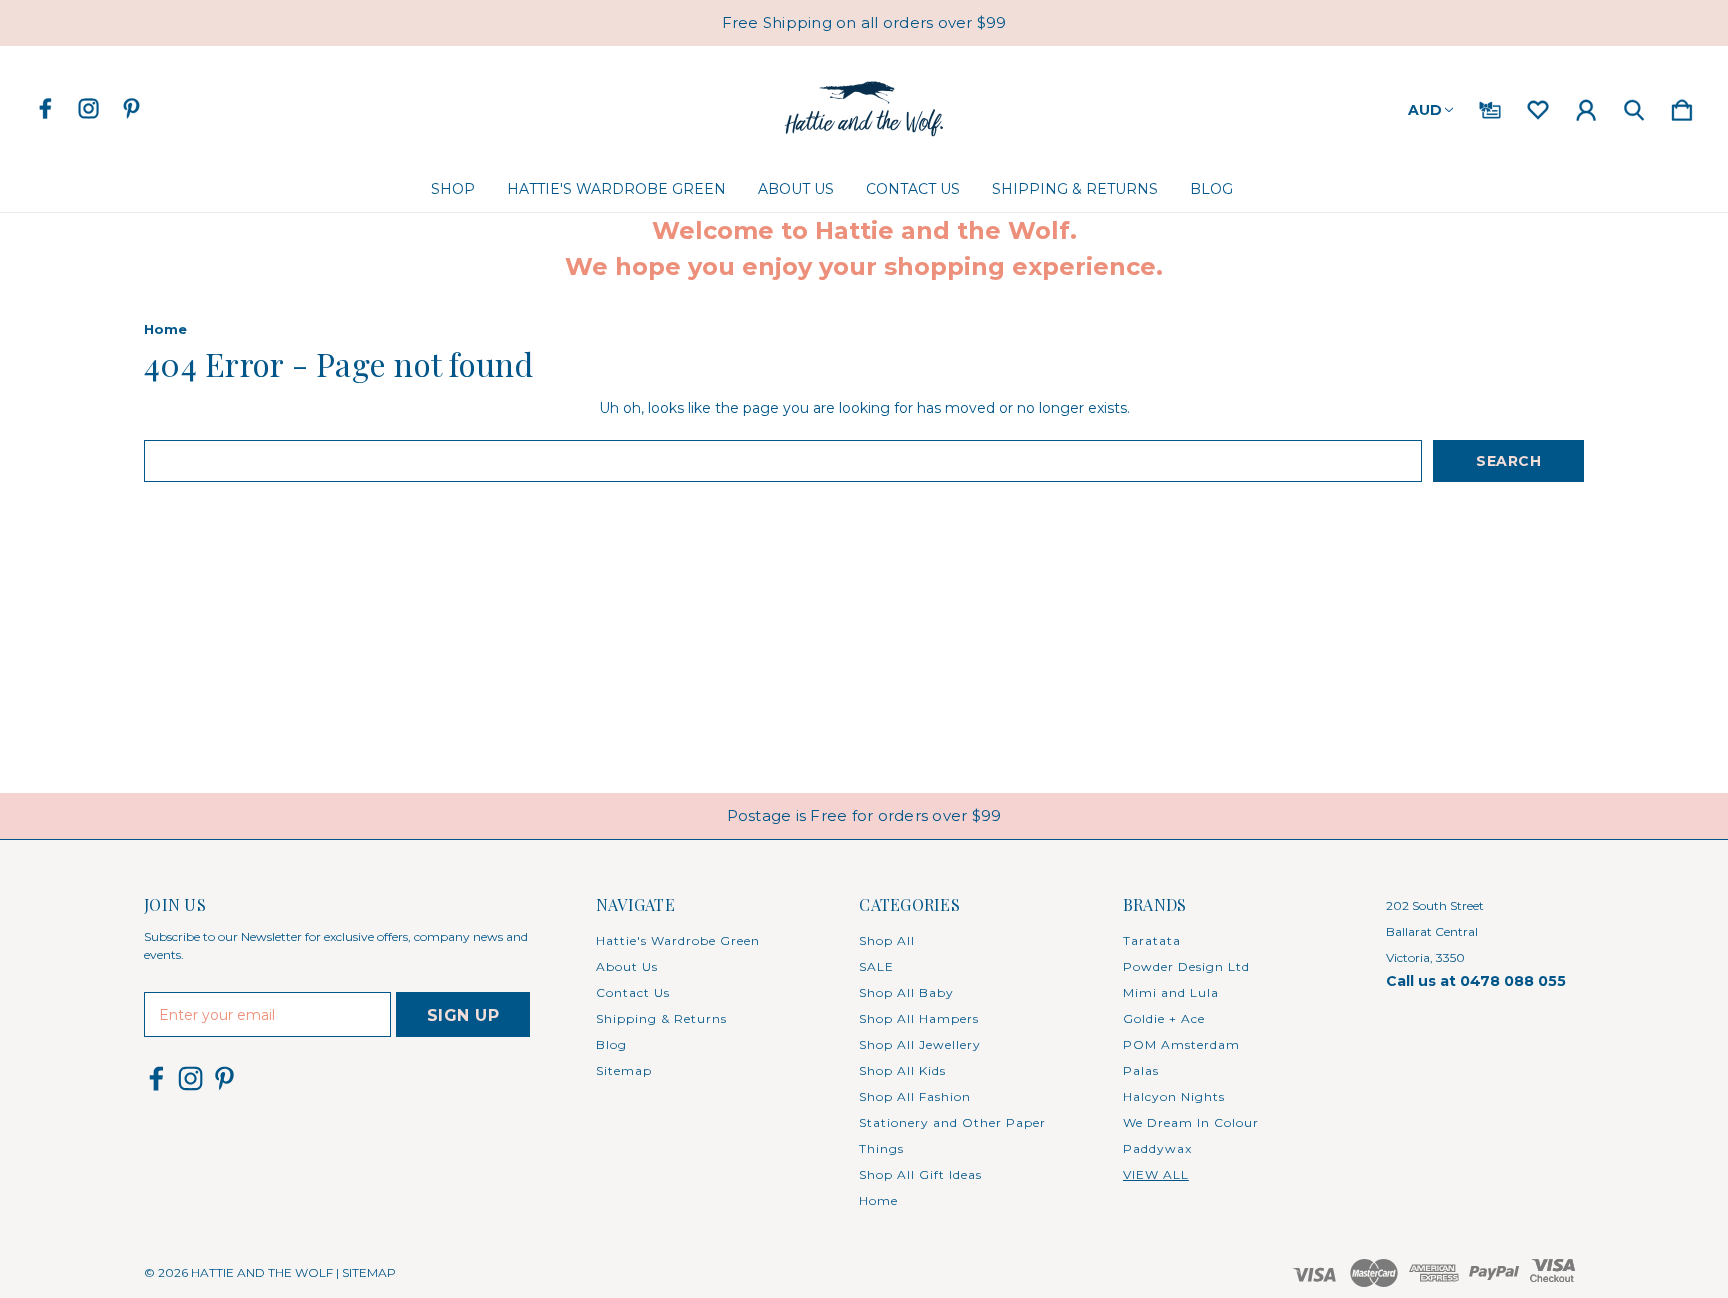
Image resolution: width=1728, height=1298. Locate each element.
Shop (453, 189)
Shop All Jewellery (920, 1044)
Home (878, 1200)
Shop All (887, 940)
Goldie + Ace (1164, 1018)
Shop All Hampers (919, 1018)
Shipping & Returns (1075, 189)
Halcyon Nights (1174, 1096)
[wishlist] (1538, 106)
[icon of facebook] (45, 108)
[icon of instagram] (88, 108)
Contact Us (913, 189)
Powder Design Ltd (1186, 966)
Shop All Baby (906, 992)
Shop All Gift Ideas (920, 1174)
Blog (1211, 189)
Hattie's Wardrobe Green (616, 189)
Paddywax (1157, 1148)
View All (1156, 1174)
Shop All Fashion (915, 1096)
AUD (1425, 110)
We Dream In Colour (1191, 1122)
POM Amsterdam (1181, 1044)
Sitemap (624, 1070)
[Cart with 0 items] (1682, 106)
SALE (876, 966)
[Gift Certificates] (1490, 106)
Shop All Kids (902, 1070)
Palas (1141, 1070)
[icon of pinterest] (131, 108)
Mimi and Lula (1171, 992)
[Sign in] (1586, 106)
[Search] (1634, 106)
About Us (796, 189)
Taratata (1152, 940)
